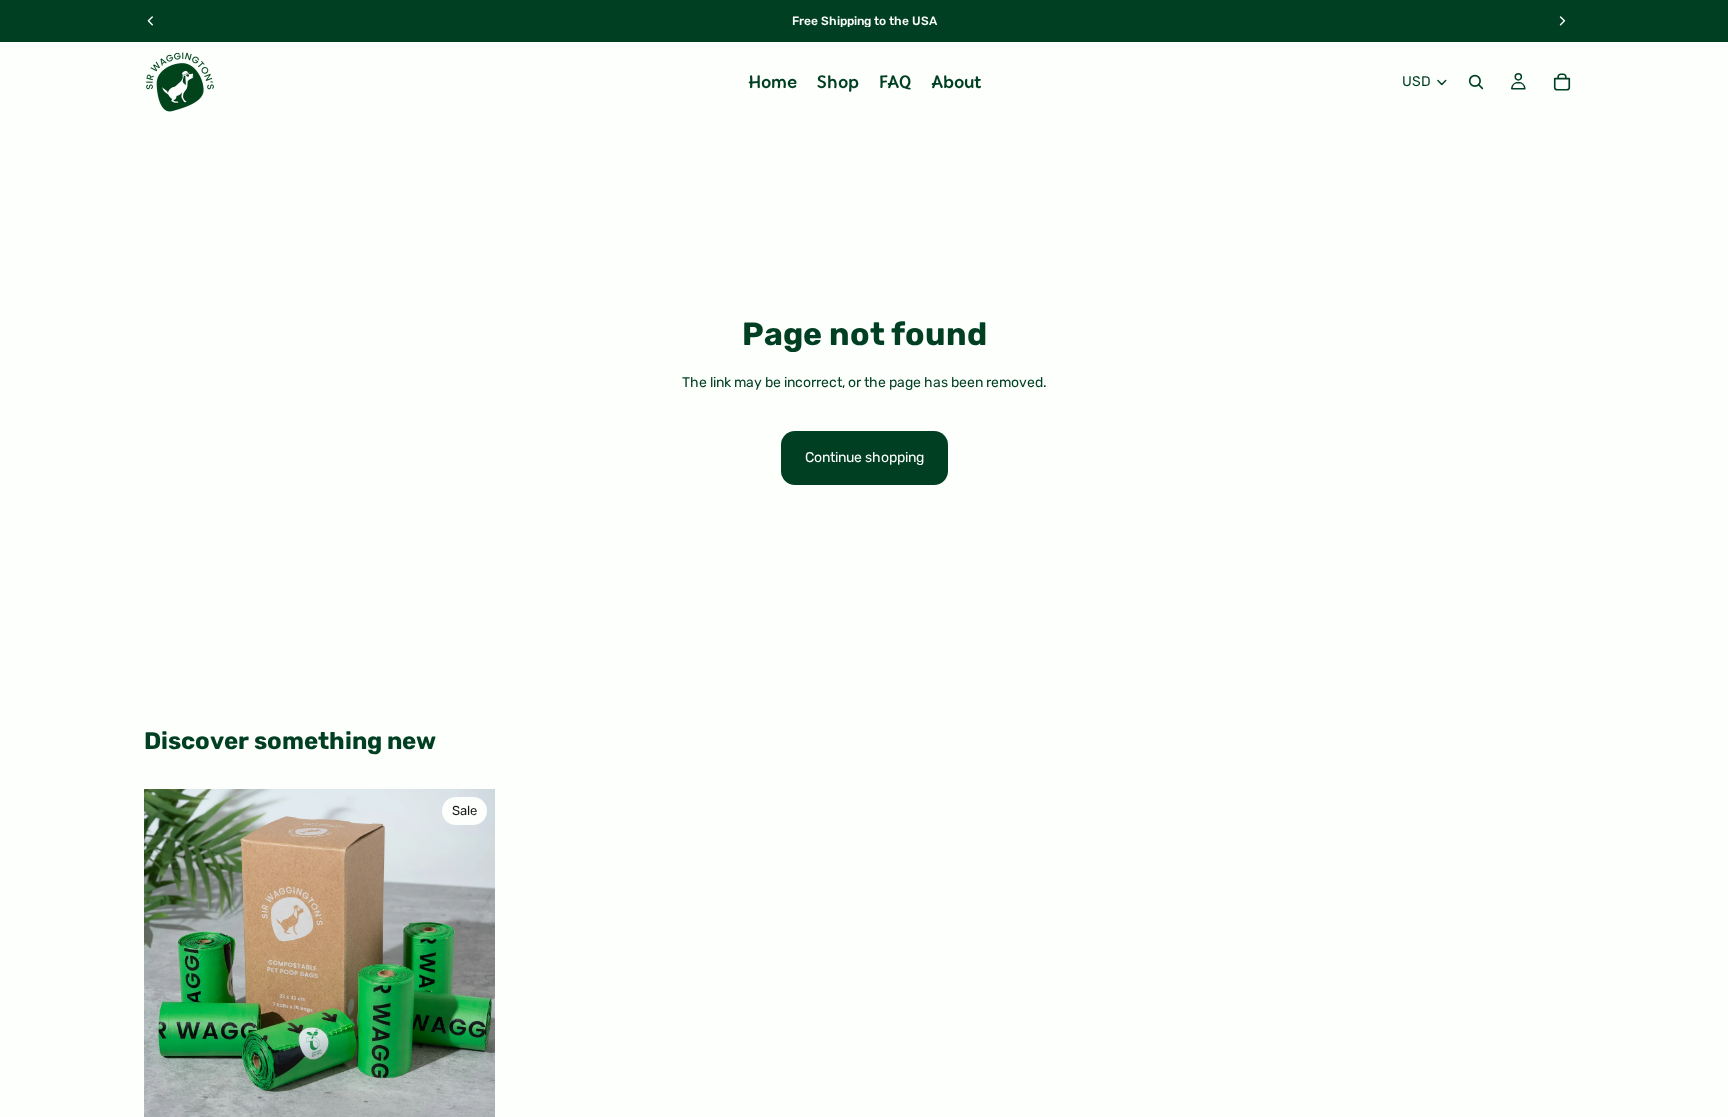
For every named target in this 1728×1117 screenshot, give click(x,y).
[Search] (1476, 82)
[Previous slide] (174, 964)
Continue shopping (864, 457)
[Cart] (1562, 82)
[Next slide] (465, 964)
